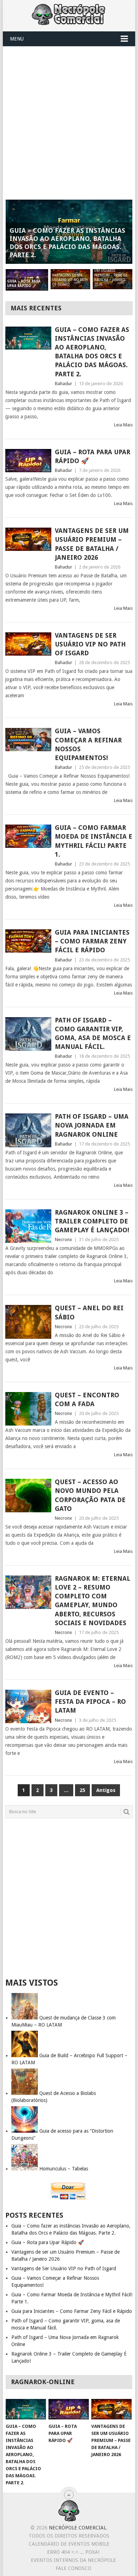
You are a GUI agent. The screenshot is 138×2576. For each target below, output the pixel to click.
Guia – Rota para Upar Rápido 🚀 (93, 456)
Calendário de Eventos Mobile (69, 2544)
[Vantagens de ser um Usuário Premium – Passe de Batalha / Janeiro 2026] (28, 539)
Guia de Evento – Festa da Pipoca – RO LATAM (90, 1702)
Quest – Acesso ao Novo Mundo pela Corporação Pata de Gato (90, 1495)
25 (82, 1790)
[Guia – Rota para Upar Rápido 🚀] (28, 461)
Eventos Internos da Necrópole (73, 2560)
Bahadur (64, 384)
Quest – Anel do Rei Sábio (89, 1312)
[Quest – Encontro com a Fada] (28, 1409)
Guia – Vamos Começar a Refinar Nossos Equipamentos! (88, 744)
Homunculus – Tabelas (64, 2169)
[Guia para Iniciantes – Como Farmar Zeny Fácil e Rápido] (28, 941)
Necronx (64, 1240)
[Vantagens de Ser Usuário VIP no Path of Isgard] (28, 644)
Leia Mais (123, 425)
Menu (17, 39)
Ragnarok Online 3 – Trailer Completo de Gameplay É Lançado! (92, 1221)
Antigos (106, 1790)
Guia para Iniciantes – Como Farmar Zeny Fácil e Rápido (92, 941)
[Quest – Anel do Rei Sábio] (28, 1322)
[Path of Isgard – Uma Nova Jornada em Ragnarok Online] (28, 1130)
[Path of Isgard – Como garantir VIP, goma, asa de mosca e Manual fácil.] (28, 1034)
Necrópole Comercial (77, 2528)
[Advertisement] (69, 119)
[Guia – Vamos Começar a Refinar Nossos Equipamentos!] (28, 740)
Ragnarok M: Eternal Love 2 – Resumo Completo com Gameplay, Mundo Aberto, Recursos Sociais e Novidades (93, 1601)
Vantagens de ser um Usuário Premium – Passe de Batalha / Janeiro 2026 (92, 544)
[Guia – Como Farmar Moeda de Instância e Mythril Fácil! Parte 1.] (28, 836)
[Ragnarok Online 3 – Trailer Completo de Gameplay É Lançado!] (28, 1226)
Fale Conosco (73, 2568)
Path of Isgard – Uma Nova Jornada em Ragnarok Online (92, 1125)
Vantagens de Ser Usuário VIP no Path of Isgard (90, 644)
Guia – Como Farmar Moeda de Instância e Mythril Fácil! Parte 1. (94, 841)
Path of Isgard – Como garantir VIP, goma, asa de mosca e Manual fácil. (93, 1034)
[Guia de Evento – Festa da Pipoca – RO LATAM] (28, 1706)
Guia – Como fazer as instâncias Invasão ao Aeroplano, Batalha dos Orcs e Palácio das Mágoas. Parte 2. (92, 352)
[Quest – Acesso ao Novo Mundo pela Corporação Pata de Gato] (28, 1496)
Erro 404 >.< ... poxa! (73, 2552)
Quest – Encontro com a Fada (87, 1399)
